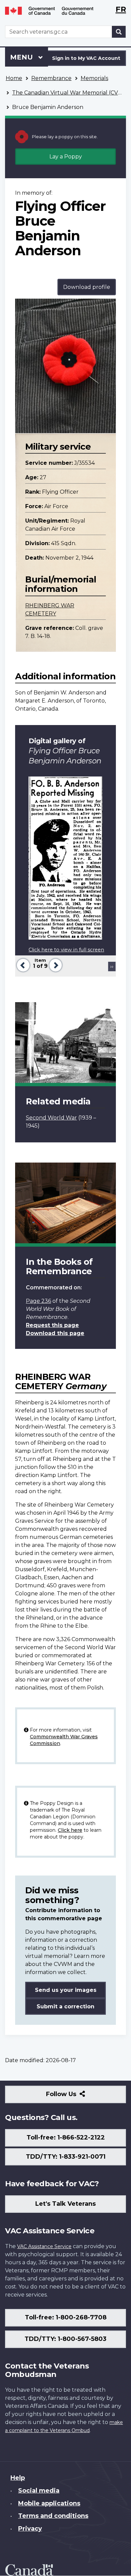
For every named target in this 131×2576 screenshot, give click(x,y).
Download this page (55, 1333)
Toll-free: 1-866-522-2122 (66, 2137)
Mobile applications (49, 2503)
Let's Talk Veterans (65, 2204)
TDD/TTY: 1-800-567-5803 (65, 2339)
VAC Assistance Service (44, 2246)
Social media (39, 2491)
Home (14, 78)
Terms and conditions (53, 2516)
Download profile (87, 287)
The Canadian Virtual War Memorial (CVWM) (72, 93)
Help (18, 2478)
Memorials (94, 78)
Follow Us (76, 2097)
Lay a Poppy (66, 157)
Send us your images (66, 1990)
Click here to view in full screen (66, 950)
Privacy (30, 2529)
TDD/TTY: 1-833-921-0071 (66, 2157)
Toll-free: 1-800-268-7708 (66, 2317)
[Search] (119, 32)
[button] (22, 964)
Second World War (51, 1118)
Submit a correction (65, 2006)
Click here (70, 1830)
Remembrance (51, 78)
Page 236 (38, 1301)
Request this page (52, 1325)
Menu (23, 57)
